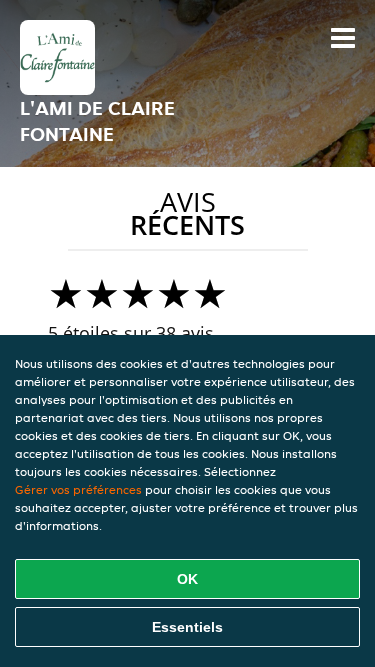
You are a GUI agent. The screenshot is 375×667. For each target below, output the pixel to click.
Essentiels (187, 627)
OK (187, 579)
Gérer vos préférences (78, 489)
